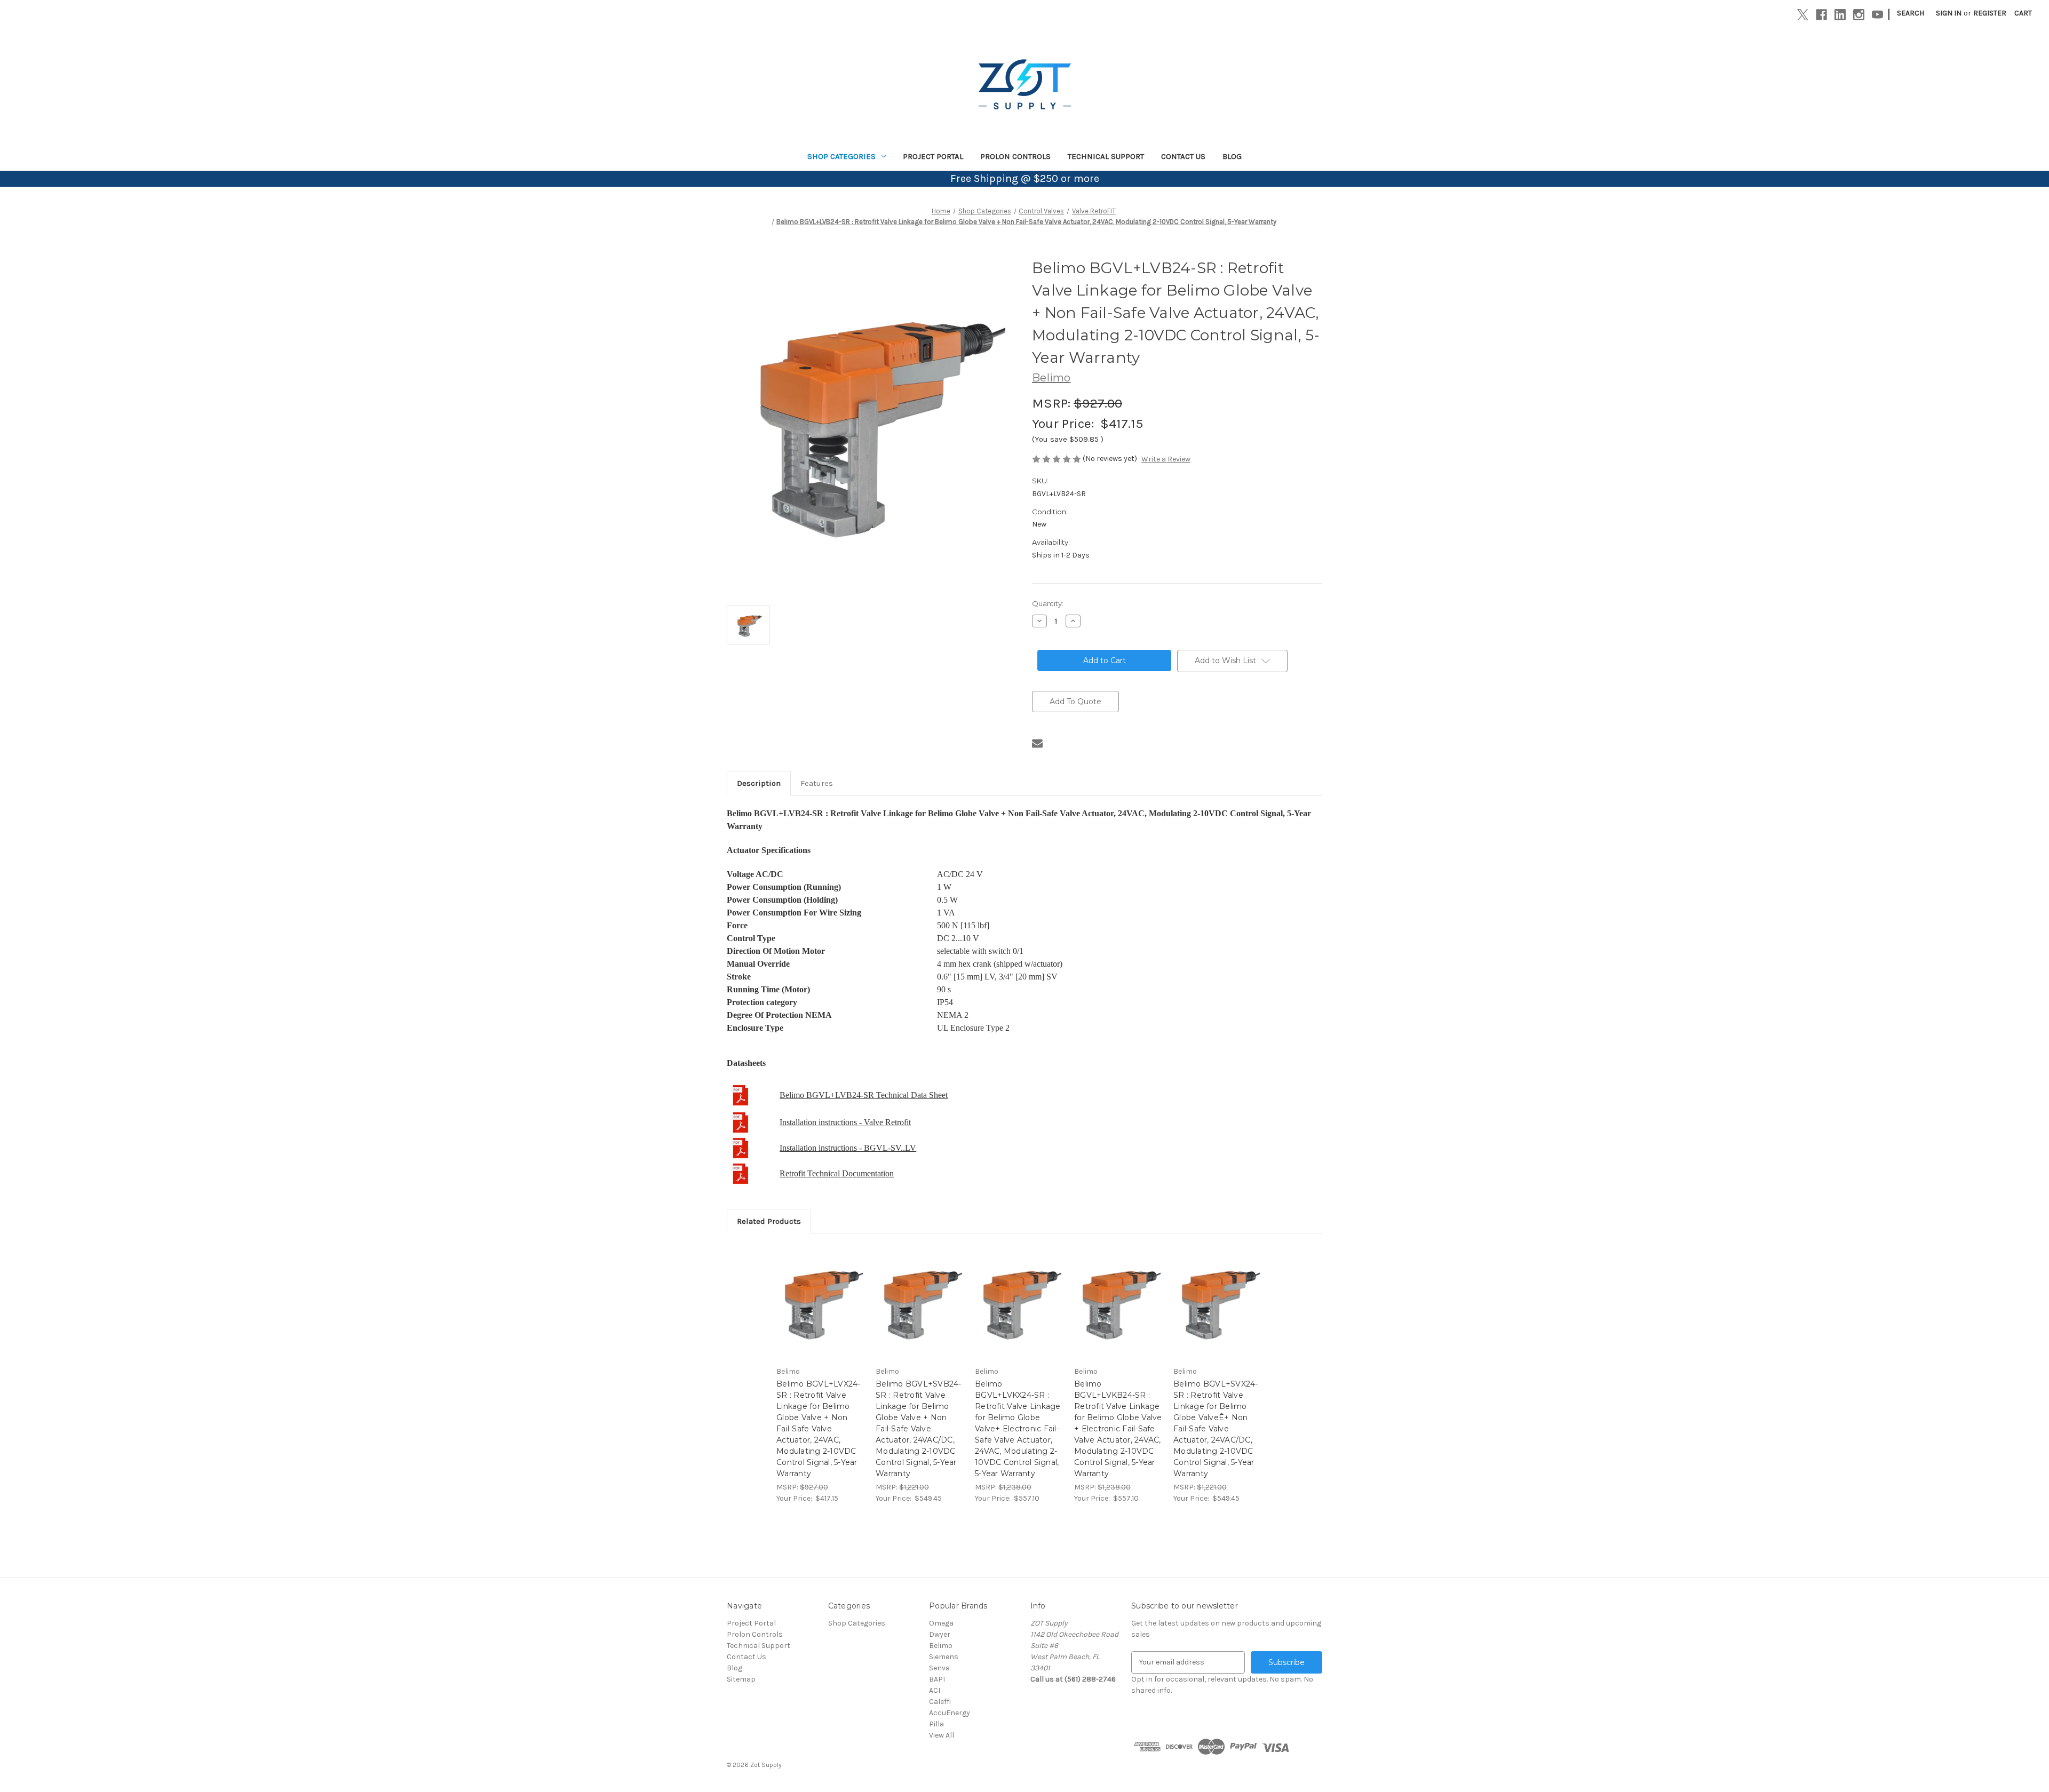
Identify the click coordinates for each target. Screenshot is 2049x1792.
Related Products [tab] (769, 1221)
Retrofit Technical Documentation (837, 1173)
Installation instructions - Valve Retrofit (845, 1122)
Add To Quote (1075, 702)
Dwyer (940, 1634)
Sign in (1949, 13)
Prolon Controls (1015, 156)
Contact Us (1183, 156)
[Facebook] (1821, 15)
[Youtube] (1877, 15)
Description (759, 783)
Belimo (941, 1646)
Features (817, 783)
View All (942, 1735)
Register (1990, 13)
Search (1911, 13)
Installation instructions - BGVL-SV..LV (848, 1148)
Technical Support (1106, 156)
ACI (935, 1690)
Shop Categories (841, 156)
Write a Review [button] (1166, 459)
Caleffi (940, 1702)
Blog (1232, 156)
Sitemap (741, 1679)
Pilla (936, 1724)
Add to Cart (820, 1312)
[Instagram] (1859, 15)
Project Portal (933, 156)
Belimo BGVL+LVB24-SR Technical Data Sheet (864, 1095)
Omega (941, 1623)
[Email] (1037, 743)
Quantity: (1048, 603)
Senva (939, 1668)
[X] (1803, 15)
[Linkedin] (1840, 15)
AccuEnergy (950, 1713)
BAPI (937, 1679)
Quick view (820, 1293)
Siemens (944, 1657)
